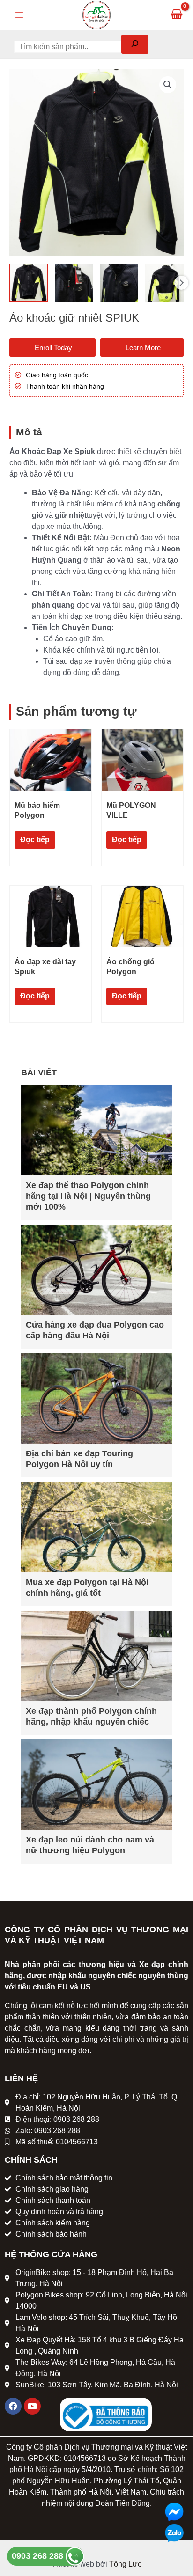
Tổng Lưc (125, 2564)
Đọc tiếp (35, 840)
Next (181, 283)
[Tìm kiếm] (135, 44)
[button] (168, 85)
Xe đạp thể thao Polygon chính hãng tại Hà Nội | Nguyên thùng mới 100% (88, 1196)
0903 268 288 (39, 2556)
